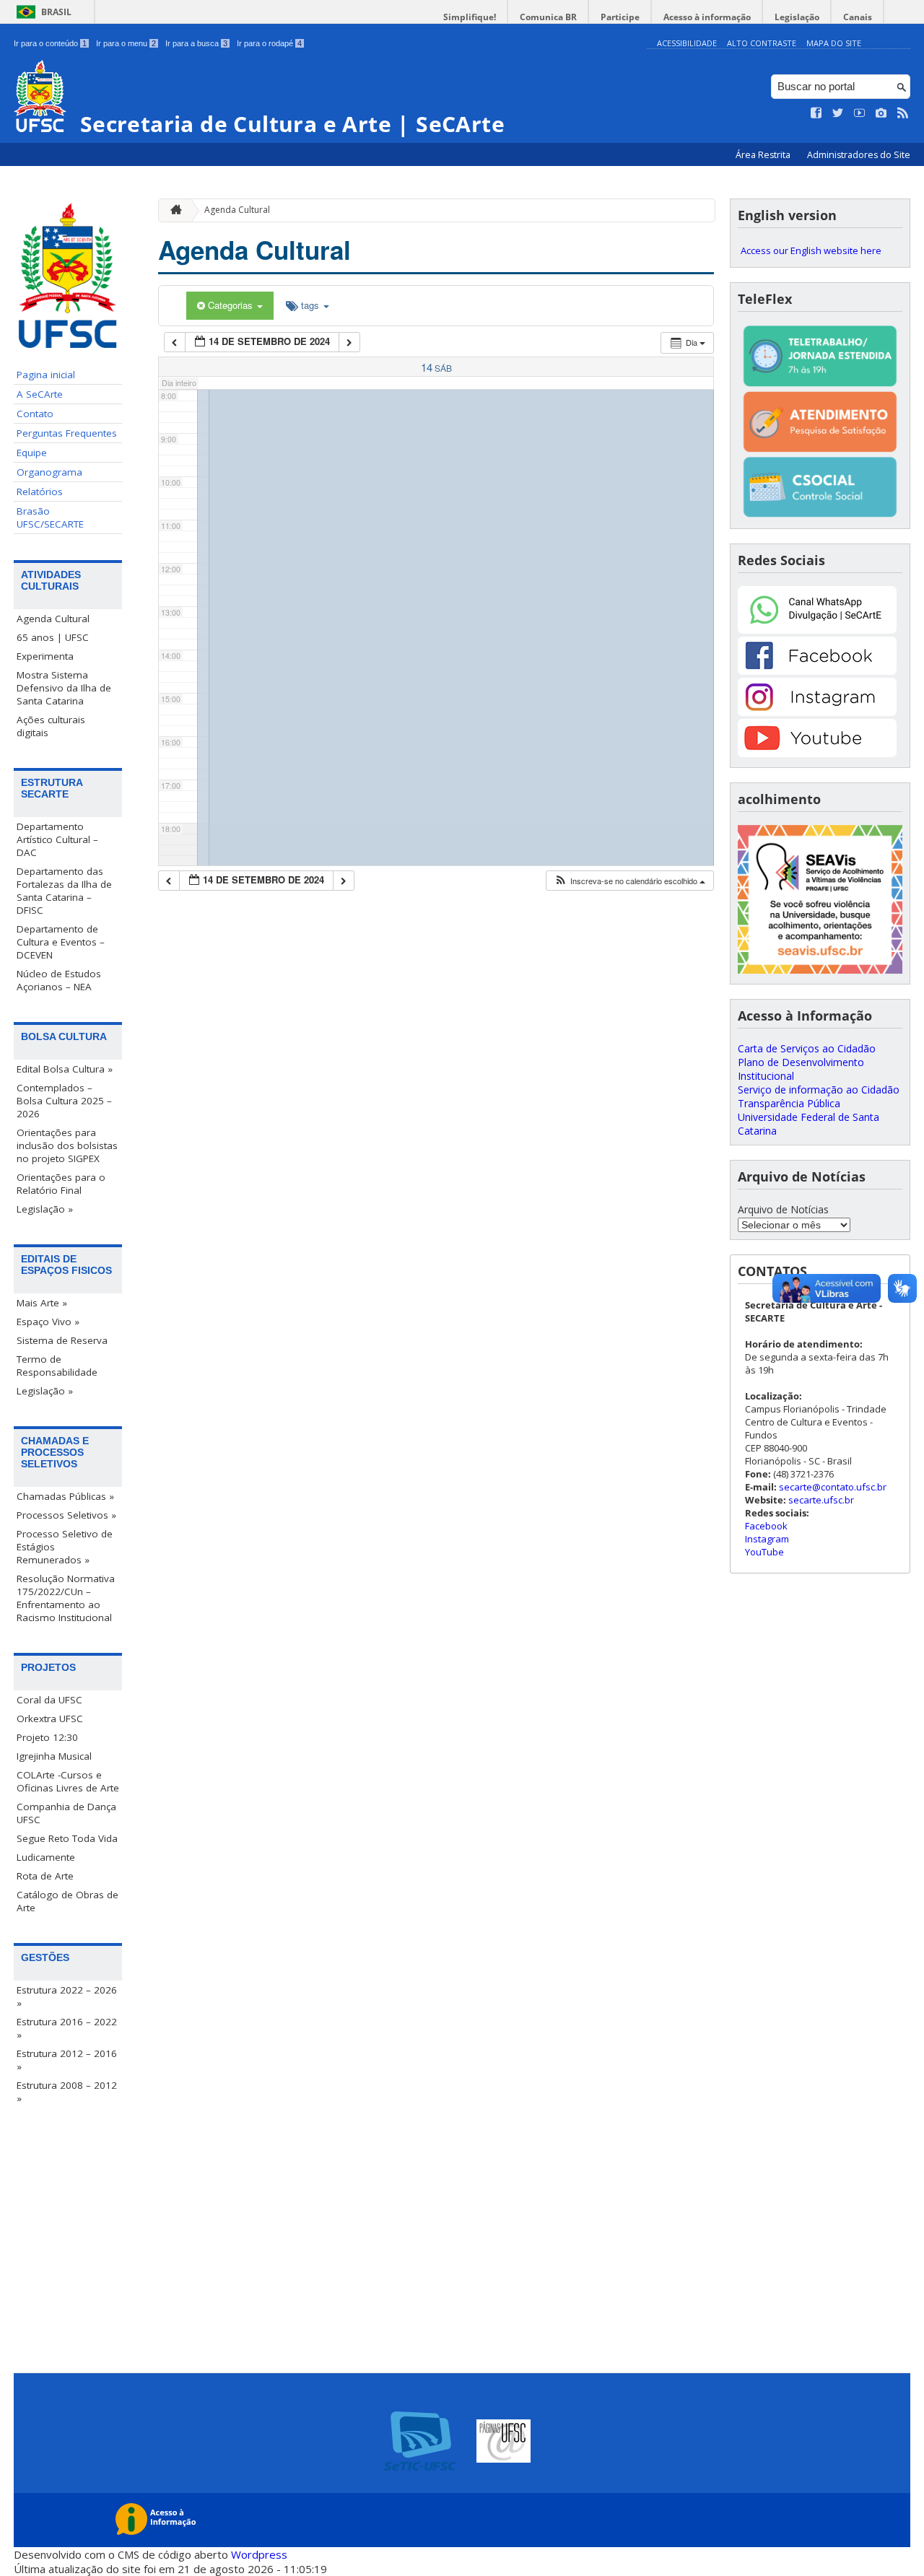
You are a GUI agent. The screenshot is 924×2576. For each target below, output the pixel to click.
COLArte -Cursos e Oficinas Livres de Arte (68, 1781)
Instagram (767, 1539)
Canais (858, 17)
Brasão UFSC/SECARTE (50, 518)
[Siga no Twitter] (838, 113)
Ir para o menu (126, 43)
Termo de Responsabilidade (57, 1366)
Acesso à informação (707, 17)
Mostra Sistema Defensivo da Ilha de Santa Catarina (64, 688)
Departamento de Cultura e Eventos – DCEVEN (61, 942)
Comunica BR (548, 17)
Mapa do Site (834, 43)
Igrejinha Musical (54, 1756)
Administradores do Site (859, 155)
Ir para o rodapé (269, 43)
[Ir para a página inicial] (173, 210)
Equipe (32, 453)
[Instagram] (817, 712)
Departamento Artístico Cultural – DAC (57, 839)
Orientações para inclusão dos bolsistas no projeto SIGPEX (67, 1145)
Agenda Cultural (53, 619)
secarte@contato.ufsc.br (833, 1487)
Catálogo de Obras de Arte (67, 1901)
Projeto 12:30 (47, 1737)
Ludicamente (46, 1857)
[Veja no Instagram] (881, 113)
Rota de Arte (45, 1876)
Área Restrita (764, 155)
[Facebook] (817, 671)
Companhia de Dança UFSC (66, 1813)
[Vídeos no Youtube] (860, 113)
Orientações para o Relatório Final (61, 1184)
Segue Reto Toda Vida (67, 1838)
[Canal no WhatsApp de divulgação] (817, 630)
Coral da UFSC (49, 1700)
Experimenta (45, 656)
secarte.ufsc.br (821, 1500)
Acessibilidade (687, 43)
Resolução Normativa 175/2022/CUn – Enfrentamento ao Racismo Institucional (66, 1598)
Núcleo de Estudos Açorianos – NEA (59, 980)
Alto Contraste (762, 43)
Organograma (49, 472)
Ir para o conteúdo (50, 43)
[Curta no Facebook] (816, 113)
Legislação (797, 17)
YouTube (764, 1552)
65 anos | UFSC (53, 637)
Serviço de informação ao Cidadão (819, 1090)
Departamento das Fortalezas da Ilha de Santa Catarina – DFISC (64, 891)
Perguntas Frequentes (67, 433)
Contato (35, 414)
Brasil (56, 12)
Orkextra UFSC (50, 1719)
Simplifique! (470, 17)
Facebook (766, 1526)
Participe (620, 17)
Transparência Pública (789, 1103)
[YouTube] (817, 753)
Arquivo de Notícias (783, 1209)
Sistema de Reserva (62, 1340)
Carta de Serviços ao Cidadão (807, 1048)
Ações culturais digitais (51, 726)
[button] (629, 881)
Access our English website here (811, 250)
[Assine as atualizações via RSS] (903, 113)
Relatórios (40, 492)
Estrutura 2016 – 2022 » (67, 2028)
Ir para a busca (196, 43)
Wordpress (259, 2554)
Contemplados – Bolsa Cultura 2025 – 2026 (64, 1101)
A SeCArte (40, 394)
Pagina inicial (46, 375)
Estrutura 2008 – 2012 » (67, 2092)
